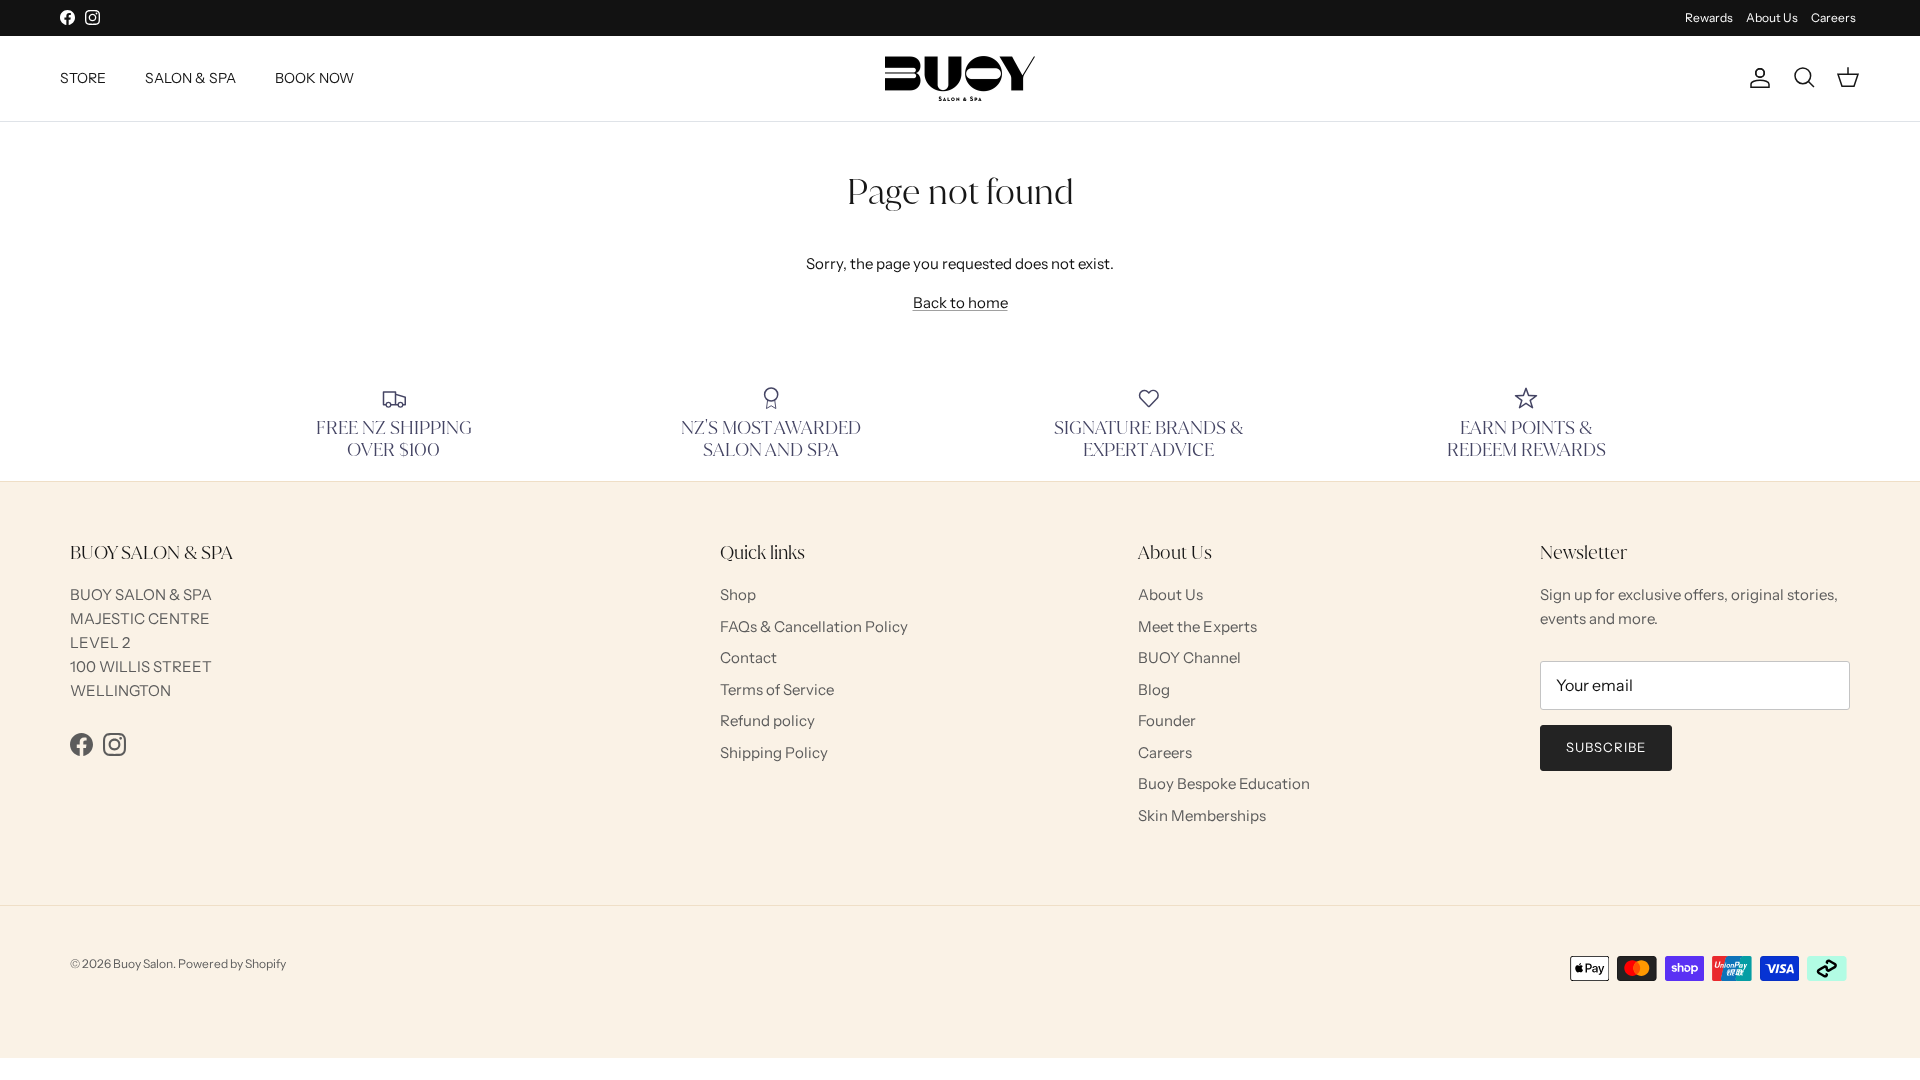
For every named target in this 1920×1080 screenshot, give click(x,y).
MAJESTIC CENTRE (140, 618)
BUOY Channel (1189, 657)
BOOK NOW (314, 78)
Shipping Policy (774, 752)
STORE (83, 78)
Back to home (960, 302)
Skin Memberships (1202, 815)
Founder (1167, 720)
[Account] (1756, 78)
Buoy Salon (143, 963)
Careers (1833, 17)
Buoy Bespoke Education (1224, 783)
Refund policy (767, 720)
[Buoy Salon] (960, 78)
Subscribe (1606, 747)
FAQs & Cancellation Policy (814, 626)
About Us (1772, 17)
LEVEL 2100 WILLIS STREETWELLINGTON (141, 666)
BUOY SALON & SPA (141, 594)
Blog (1154, 689)
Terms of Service (777, 689)
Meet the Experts (1197, 626)
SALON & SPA (190, 78)
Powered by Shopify (232, 963)
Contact (748, 657)
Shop (738, 594)
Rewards (1709, 17)
